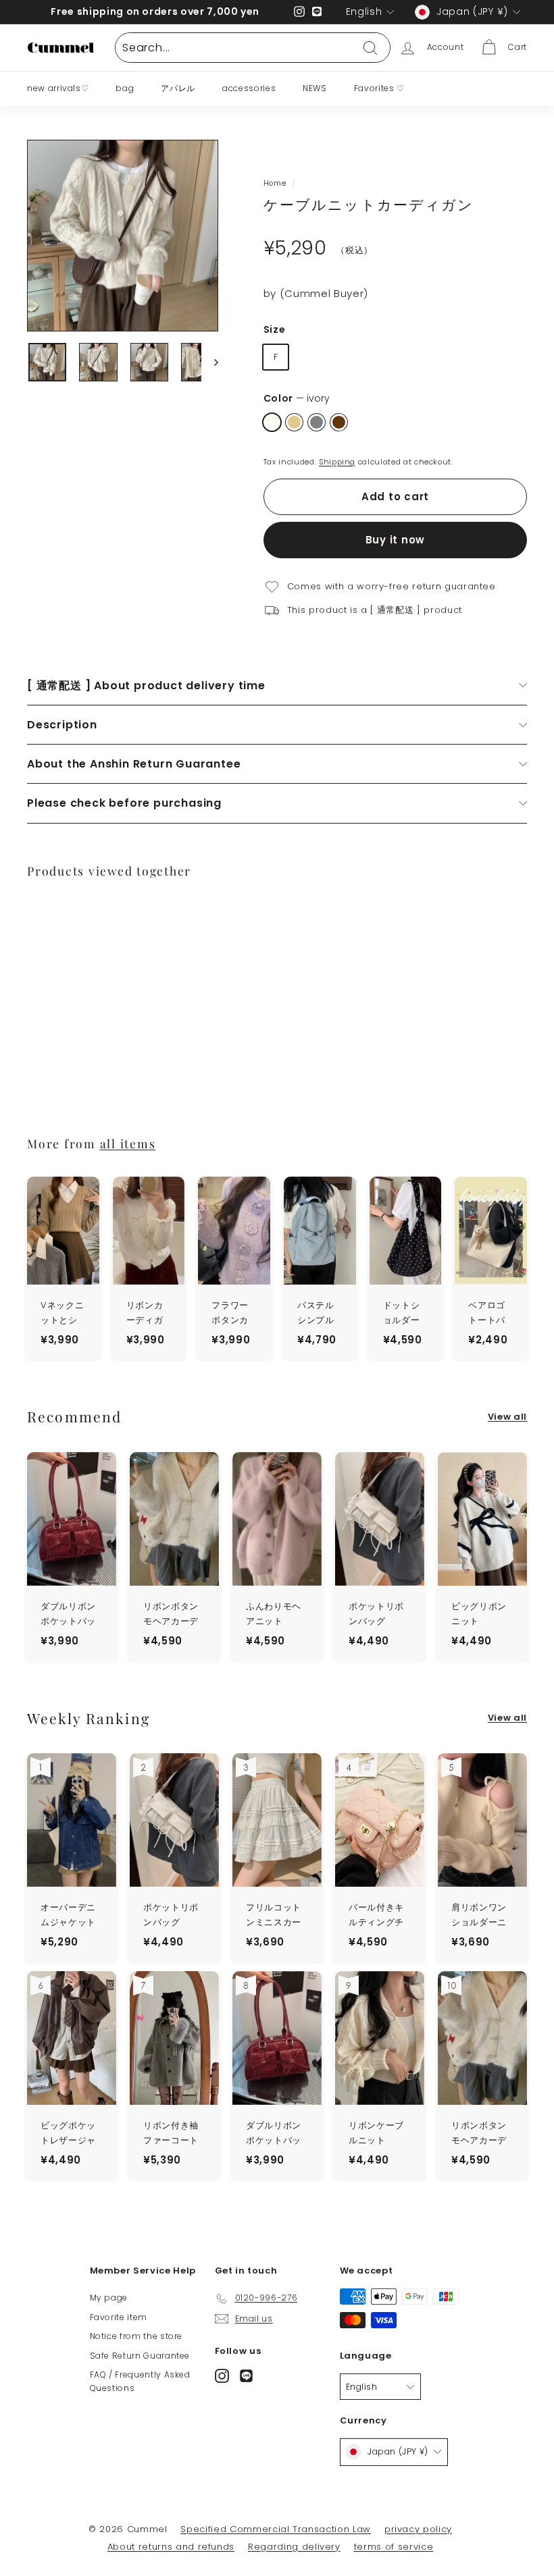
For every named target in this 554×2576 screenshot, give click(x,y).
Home (275, 183)
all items (128, 1143)
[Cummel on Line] (246, 2376)
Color (297, 398)
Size (275, 329)
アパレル (178, 88)
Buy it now (396, 540)
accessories (249, 88)
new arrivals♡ (58, 88)
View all (507, 1417)
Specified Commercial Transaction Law (275, 2529)
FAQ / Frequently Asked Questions (140, 2381)
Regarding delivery (294, 2547)
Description (62, 725)
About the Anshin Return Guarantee (134, 764)
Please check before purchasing (124, 803)
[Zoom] (123, 236)
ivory (272, 422)
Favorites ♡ (379, 88)
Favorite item (119, 2317)
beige (294, 422)
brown (339, 422)
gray (317, 422)
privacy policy (418, 2529)
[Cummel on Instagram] (222, 2376)
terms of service (394, 2547)
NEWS (315, 88)
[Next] (210, 363)
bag (125, 88)
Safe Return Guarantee (140, 2356)
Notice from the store (136, 2336)
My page (109, 2298)
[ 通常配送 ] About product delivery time (146, 686)
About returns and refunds (171, 2547)
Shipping (337, 462)
